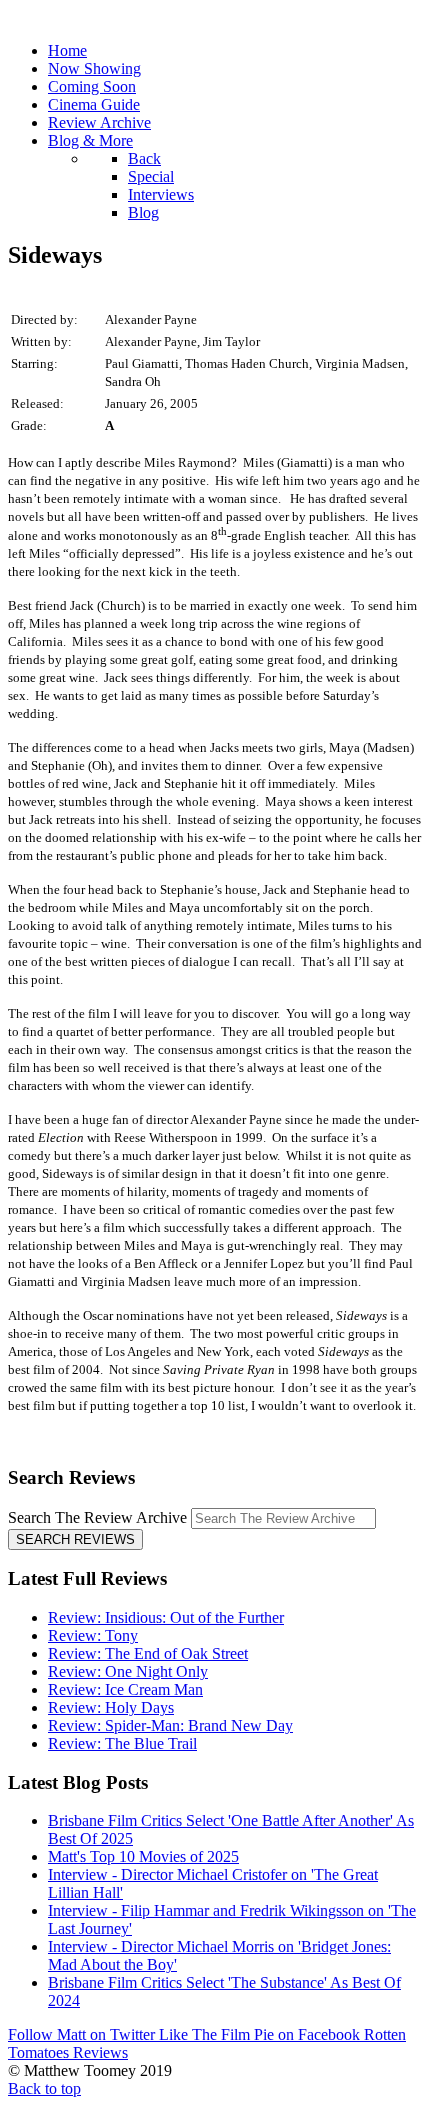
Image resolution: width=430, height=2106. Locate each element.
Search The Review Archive (97, 1517)
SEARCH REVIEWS (75, 1539)
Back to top (44, 2088)
